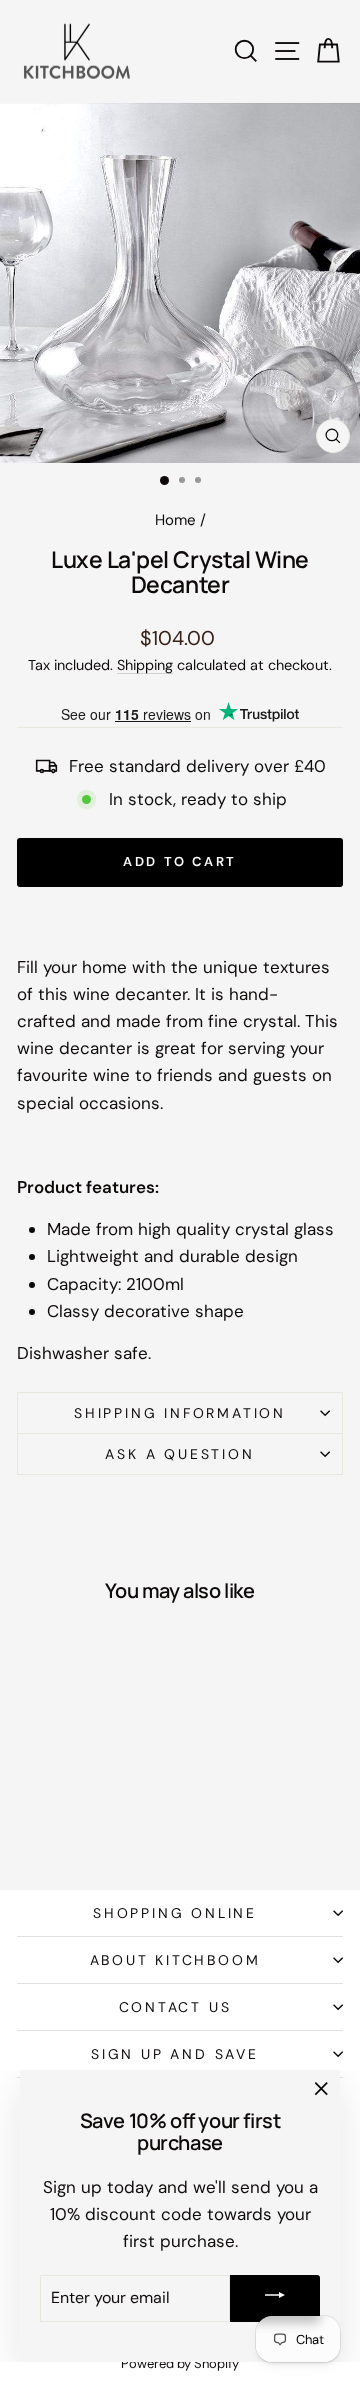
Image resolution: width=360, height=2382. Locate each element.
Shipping (145, 665)
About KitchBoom (175, 1960)
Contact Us (175, 2007)
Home (175, 520)
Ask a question (179, 1454)
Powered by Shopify (180, 2363)
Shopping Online (175, 1913)
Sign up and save (175, 2054)
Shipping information (180, 1413)
